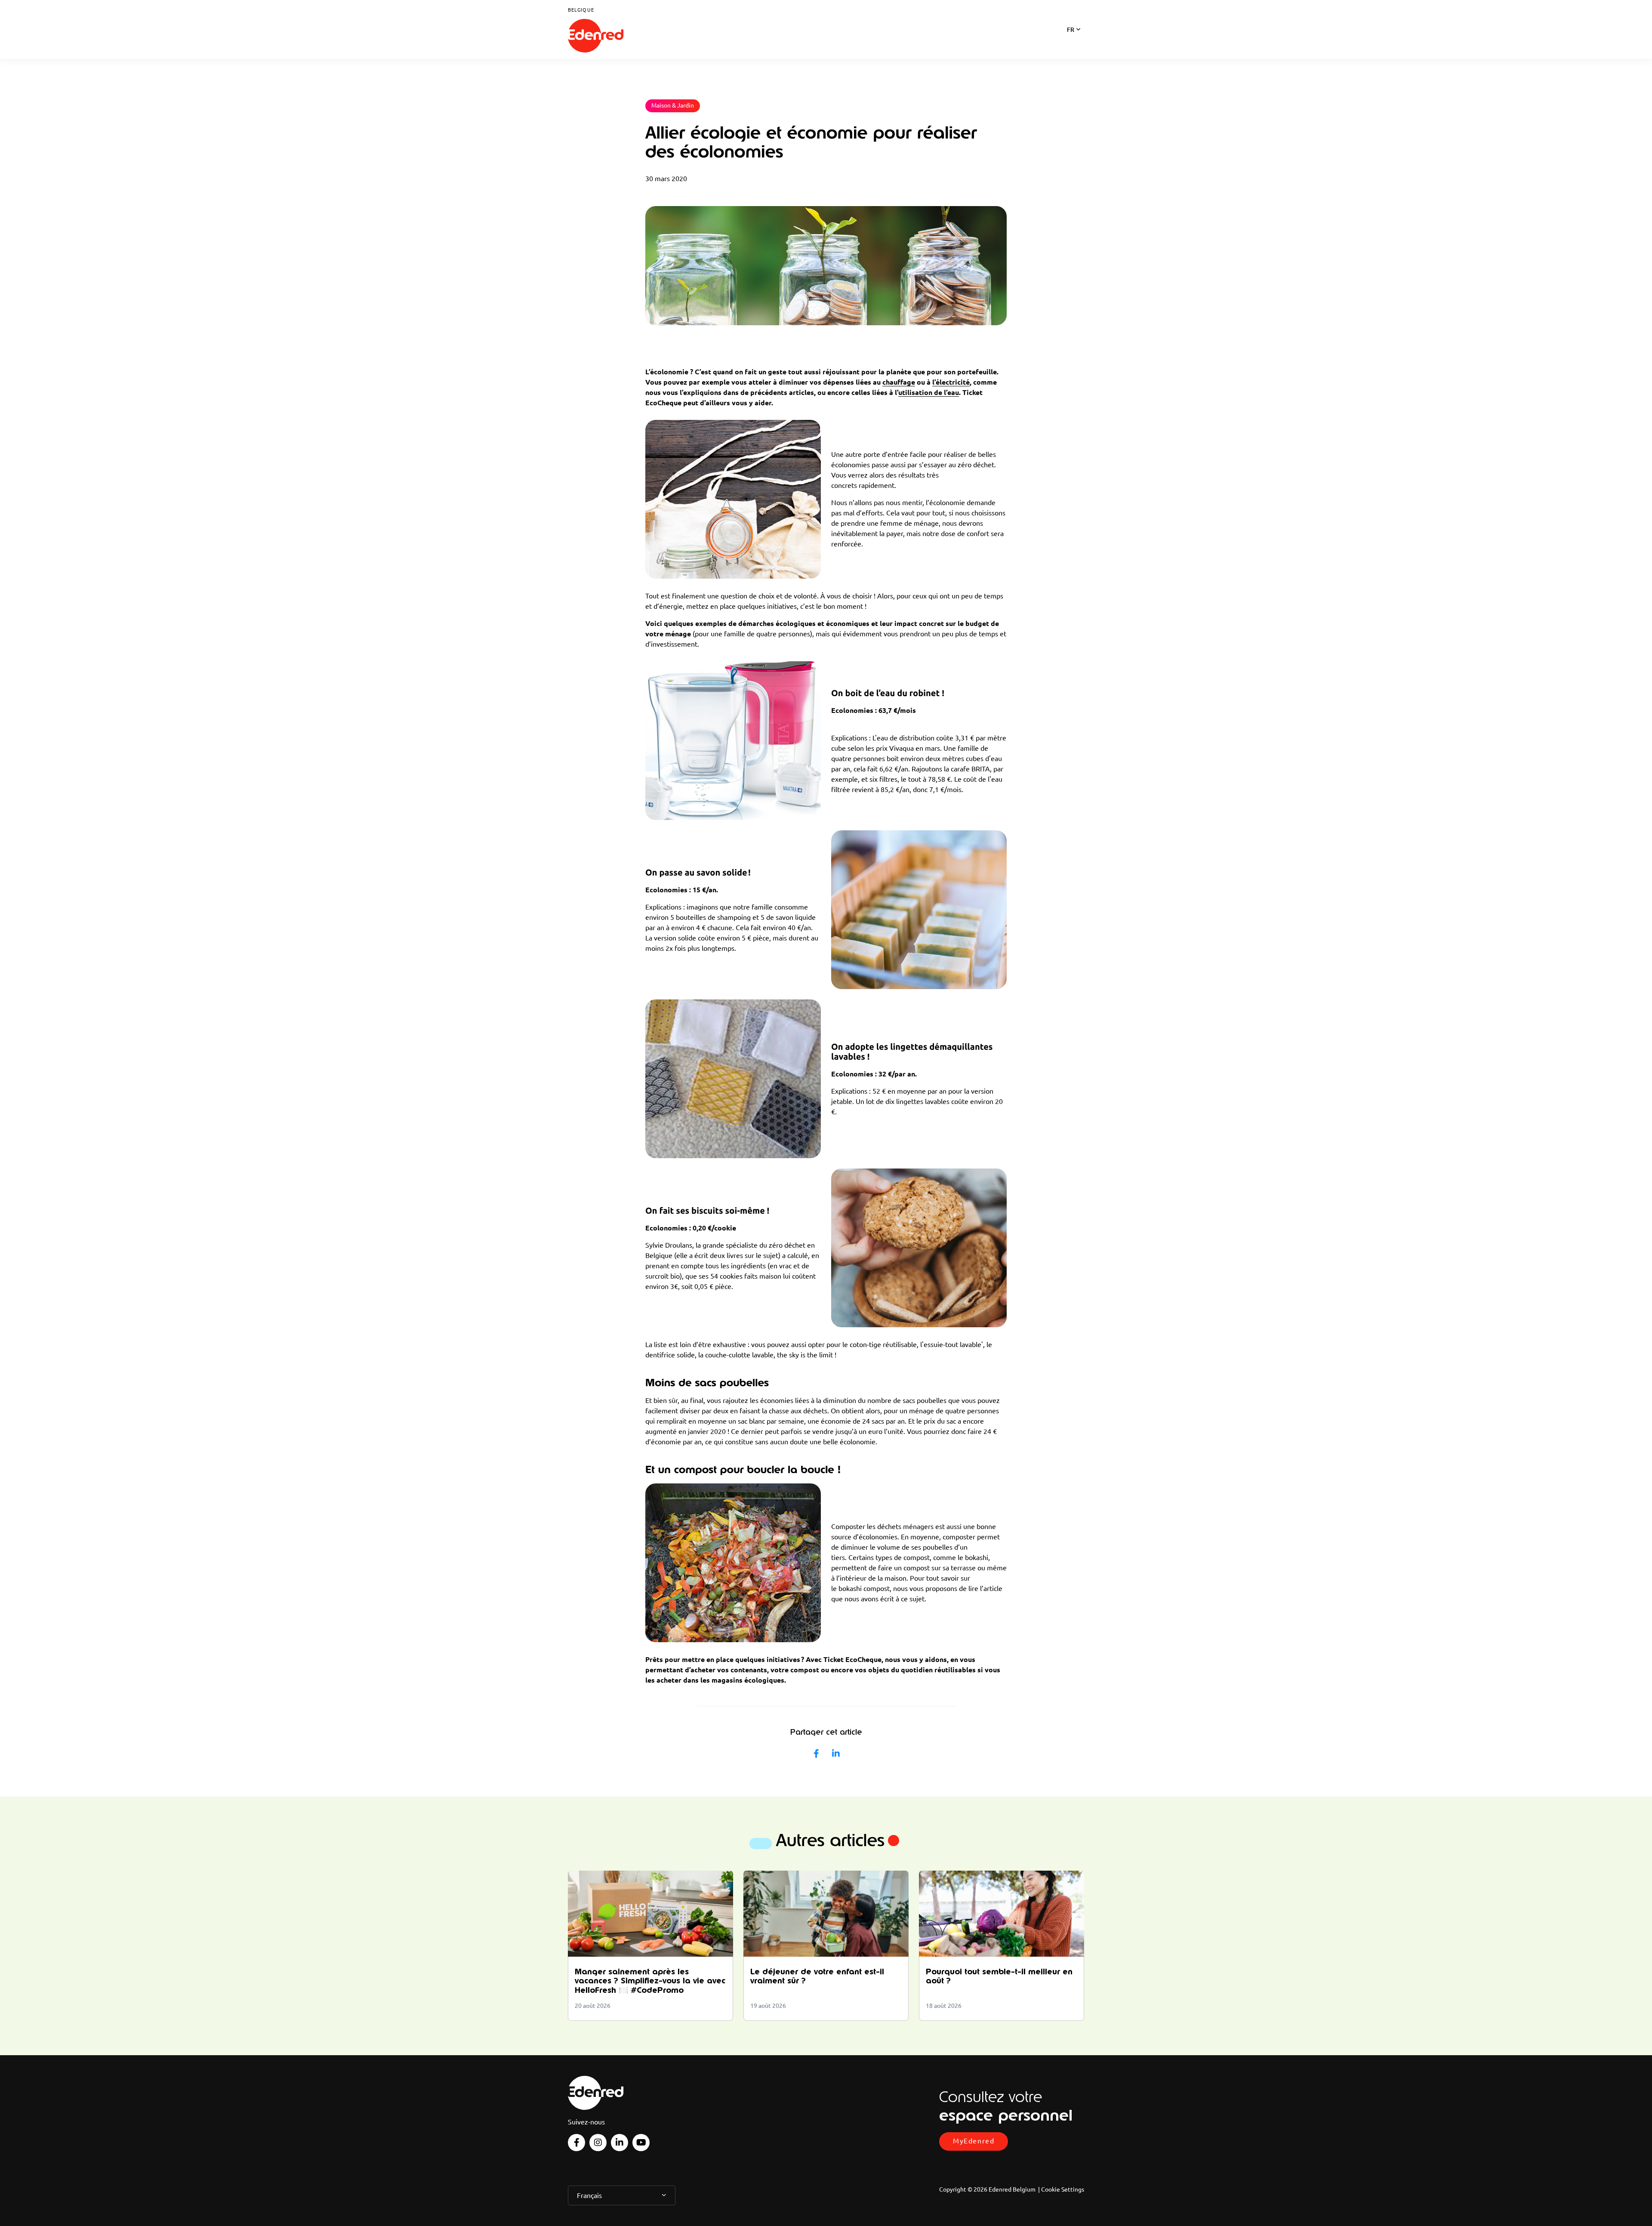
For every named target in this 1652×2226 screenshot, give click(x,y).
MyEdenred (974, 2141)
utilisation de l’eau (929, 392)
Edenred (596, 36)
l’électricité (951, 382)
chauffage (899, 382)
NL (1071, 41)
